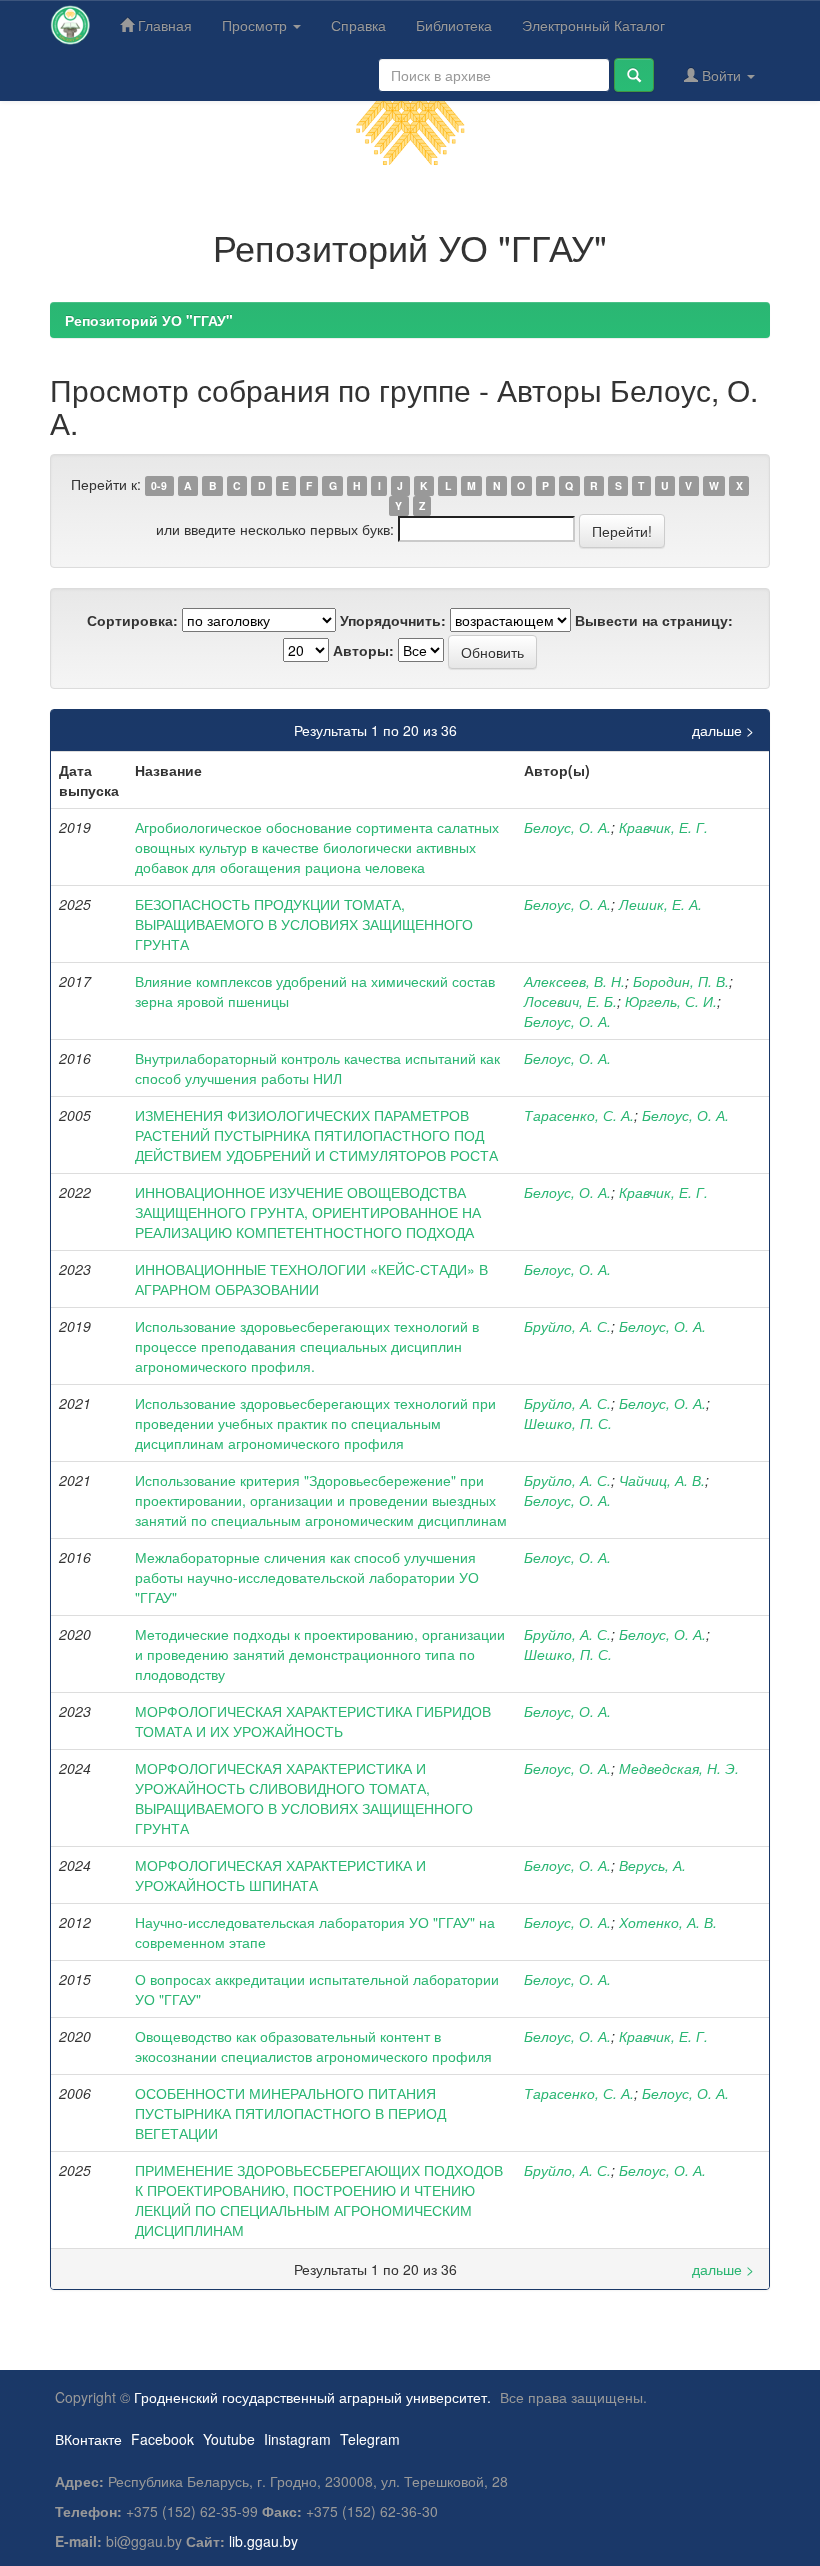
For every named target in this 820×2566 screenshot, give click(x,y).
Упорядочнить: (393, 620)
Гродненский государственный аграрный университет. (312, 2397)
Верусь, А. (652, 1865)
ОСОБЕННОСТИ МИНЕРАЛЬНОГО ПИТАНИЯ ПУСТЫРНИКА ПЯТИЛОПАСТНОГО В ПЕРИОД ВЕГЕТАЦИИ (290, 2113)
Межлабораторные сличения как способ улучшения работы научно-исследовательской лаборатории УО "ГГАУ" (307, 1577)
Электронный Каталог (593, 25)
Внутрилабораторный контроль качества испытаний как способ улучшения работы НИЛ (317, 1068)
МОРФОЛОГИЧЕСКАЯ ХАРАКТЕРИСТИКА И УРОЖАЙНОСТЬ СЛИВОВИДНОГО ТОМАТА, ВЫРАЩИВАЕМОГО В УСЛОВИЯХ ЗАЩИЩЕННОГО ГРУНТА (304, 1798)
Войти (721, 75)
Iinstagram (297, 2439)
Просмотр (256, 25)
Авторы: (363, 650)
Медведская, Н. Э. (679, 1768)
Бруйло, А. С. (567, 1326)
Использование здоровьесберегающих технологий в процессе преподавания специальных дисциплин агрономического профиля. (307, 1346)
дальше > (723, 730)
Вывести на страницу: (654, 620)
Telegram (370, 2439)
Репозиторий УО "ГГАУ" (149, 320)
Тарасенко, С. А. (579, 1115)
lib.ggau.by (263, 2541)
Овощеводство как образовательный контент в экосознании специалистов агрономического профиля (313, 2046)
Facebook (162, 2439)
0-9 (159, 485)
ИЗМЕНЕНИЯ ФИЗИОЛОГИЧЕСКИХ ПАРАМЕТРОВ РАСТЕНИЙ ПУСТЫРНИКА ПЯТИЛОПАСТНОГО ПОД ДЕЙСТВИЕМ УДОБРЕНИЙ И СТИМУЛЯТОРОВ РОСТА (316, 1135)
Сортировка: (132, 620)
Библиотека (454, 25)
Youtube (229, 2439)
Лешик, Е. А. (660, 904)
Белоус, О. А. (567, 827)
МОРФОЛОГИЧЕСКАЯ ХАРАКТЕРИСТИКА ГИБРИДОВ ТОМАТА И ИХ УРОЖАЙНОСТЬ (313, 1721)
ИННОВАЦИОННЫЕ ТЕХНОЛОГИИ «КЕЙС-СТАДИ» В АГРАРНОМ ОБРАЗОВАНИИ (311, 1279)
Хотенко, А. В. (668, 1922)
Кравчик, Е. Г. (663, 827)
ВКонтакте (88, 2439)
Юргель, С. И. (671, 1001)
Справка (358, 25)
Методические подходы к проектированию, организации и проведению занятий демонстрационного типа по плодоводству (320, 1654)
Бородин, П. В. (681, 981)
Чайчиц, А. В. (662, 1480)
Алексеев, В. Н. (574, 981)
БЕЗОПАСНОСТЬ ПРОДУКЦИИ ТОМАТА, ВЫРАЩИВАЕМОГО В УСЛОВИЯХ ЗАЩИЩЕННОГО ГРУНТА (304, 924)
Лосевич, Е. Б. (570, 1001)
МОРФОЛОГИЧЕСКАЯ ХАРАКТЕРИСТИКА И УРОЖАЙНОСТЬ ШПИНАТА (280, 1875)
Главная (163, 25)
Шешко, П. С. (568, 1423)
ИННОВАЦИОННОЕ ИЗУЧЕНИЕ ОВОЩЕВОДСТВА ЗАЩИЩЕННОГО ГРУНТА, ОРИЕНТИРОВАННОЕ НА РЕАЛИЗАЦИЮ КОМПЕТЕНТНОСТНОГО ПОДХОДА (308, 1212)
